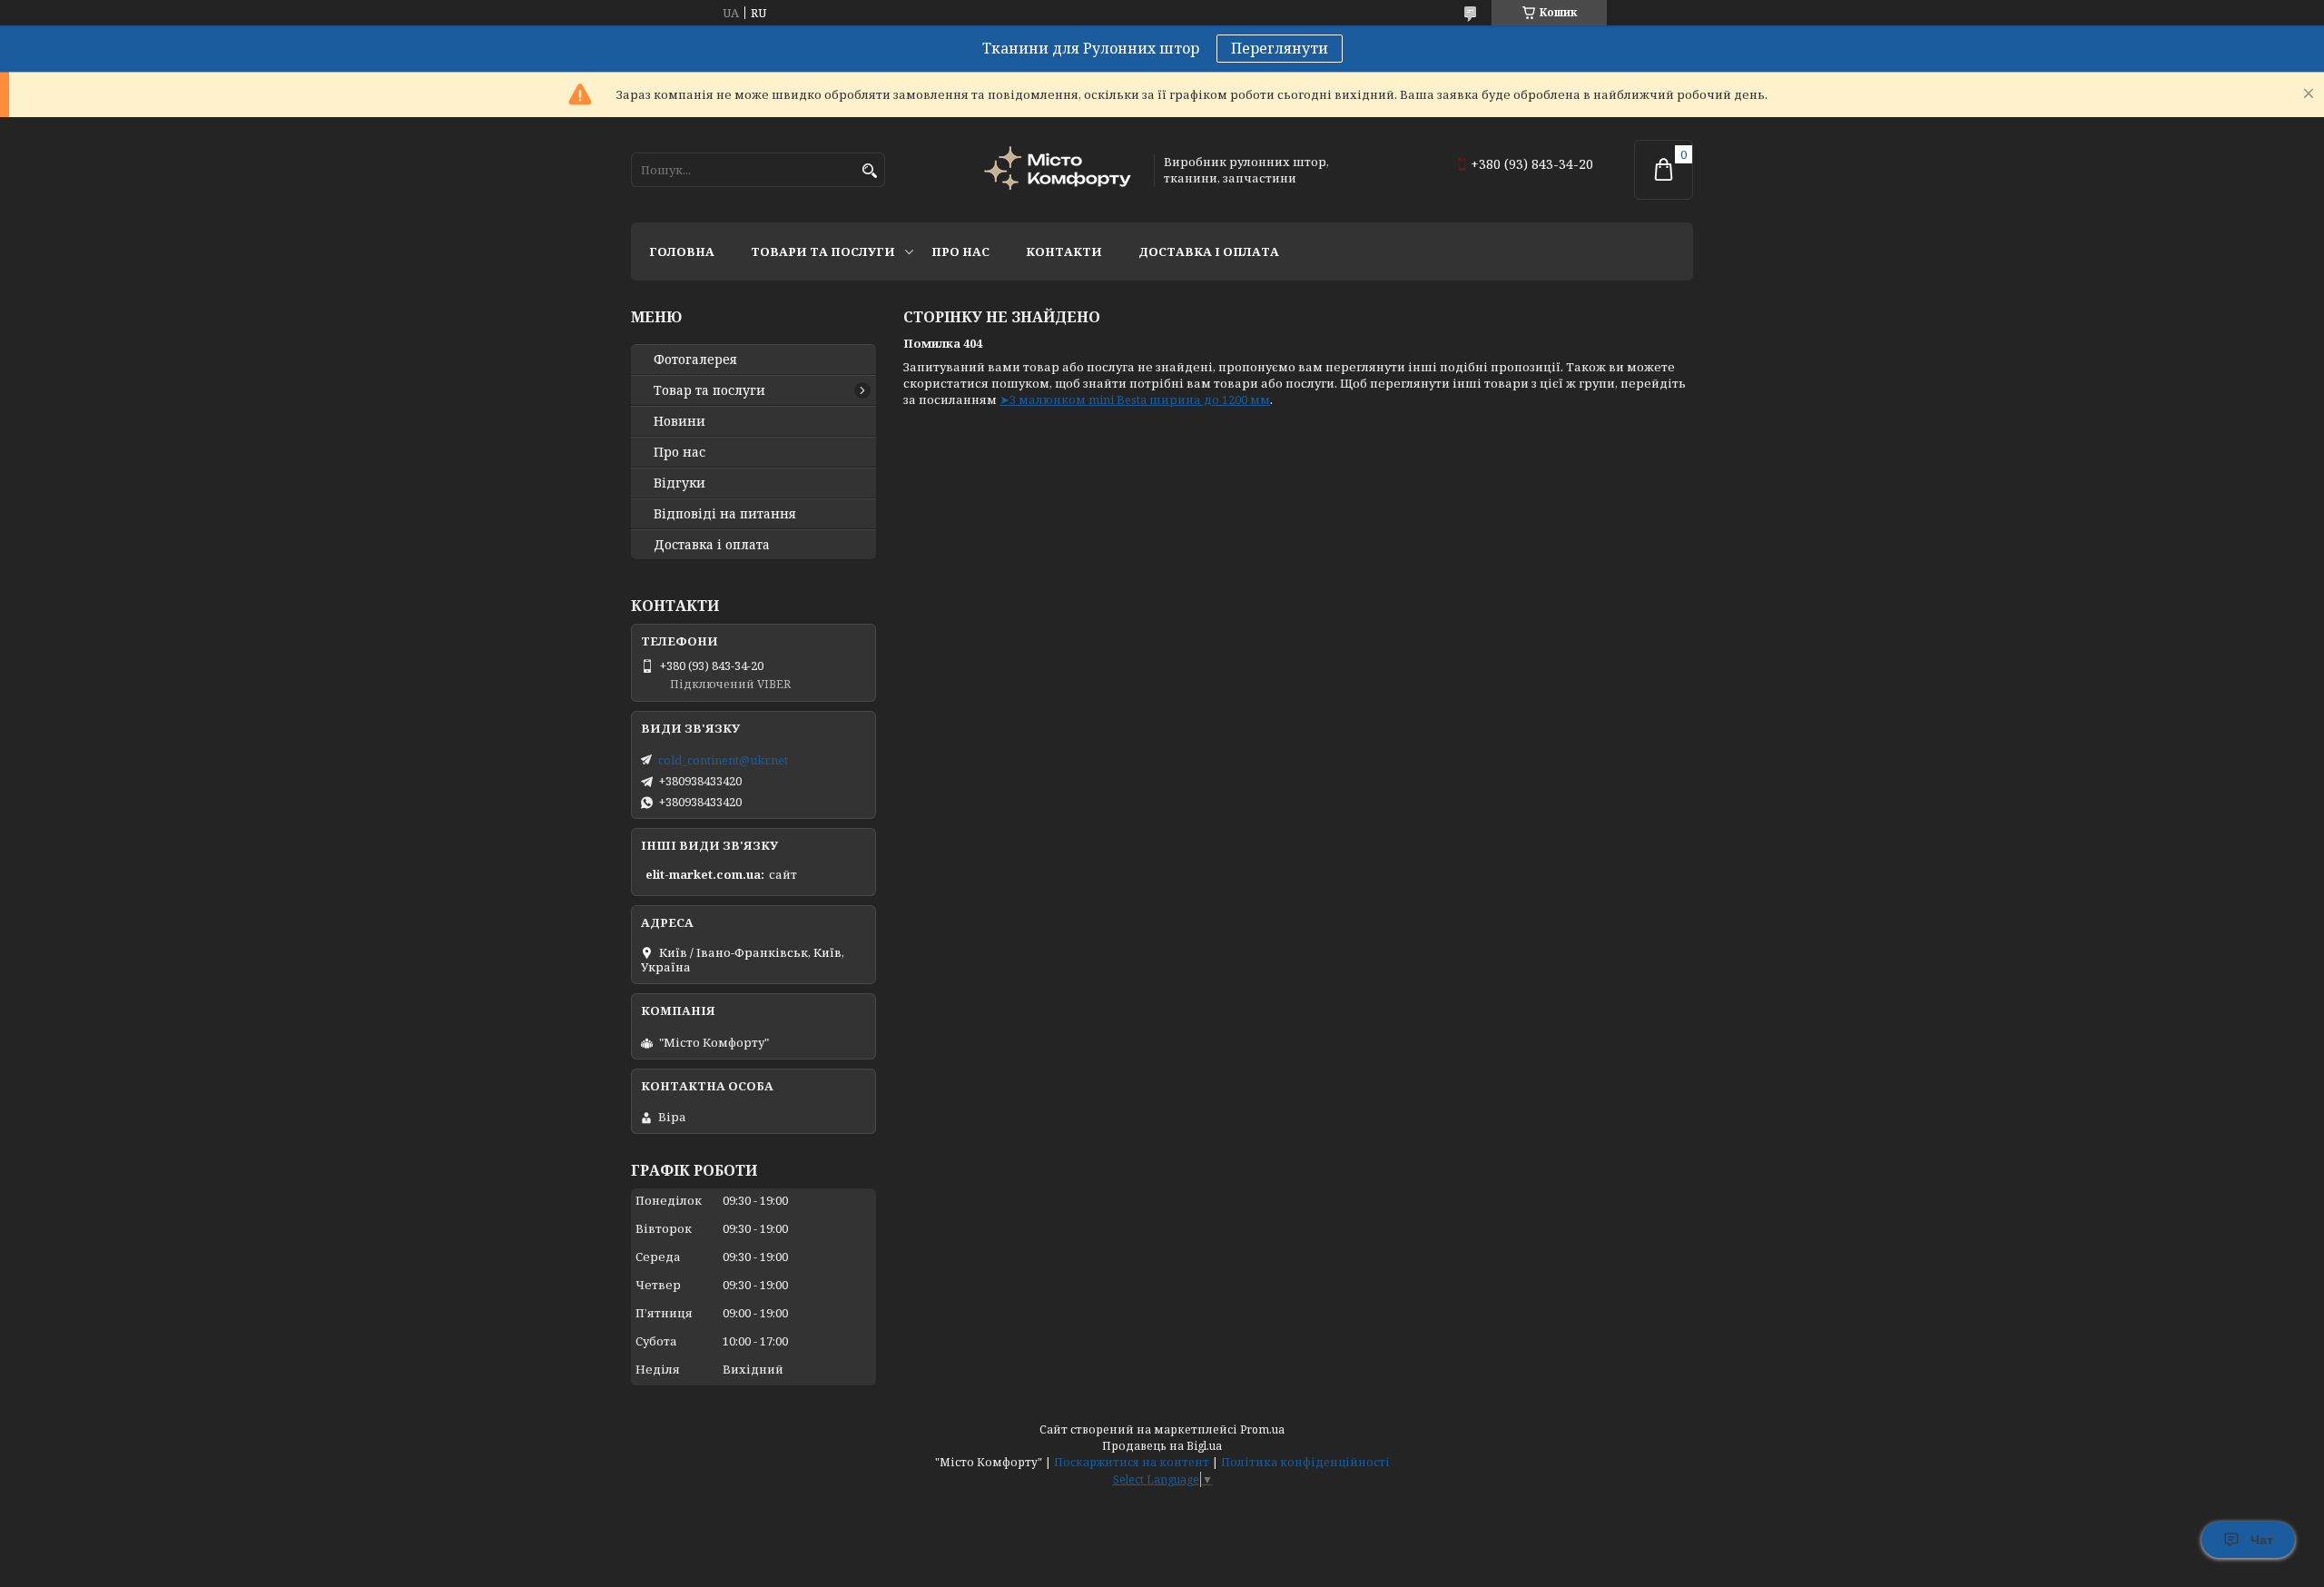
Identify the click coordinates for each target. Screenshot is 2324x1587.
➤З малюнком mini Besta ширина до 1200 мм (1135, 399)
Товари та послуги (823, 251)
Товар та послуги (709, 390)
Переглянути (1280, 48)
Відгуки (679, 483)
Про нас (960, 251)
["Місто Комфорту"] (1060, 170)
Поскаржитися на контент (1132, 1462)
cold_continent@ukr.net (723, 760)
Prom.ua (1262, 1429)
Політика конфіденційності (1305, 1462)
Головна (682, 251)
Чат (2262, 1540)
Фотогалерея (695, 360)
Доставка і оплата (1209, 251)
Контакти (1064, 251)
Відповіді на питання (725, 514)
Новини (679, 421)
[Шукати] (869, 171)
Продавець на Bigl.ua (1162, 1446)
